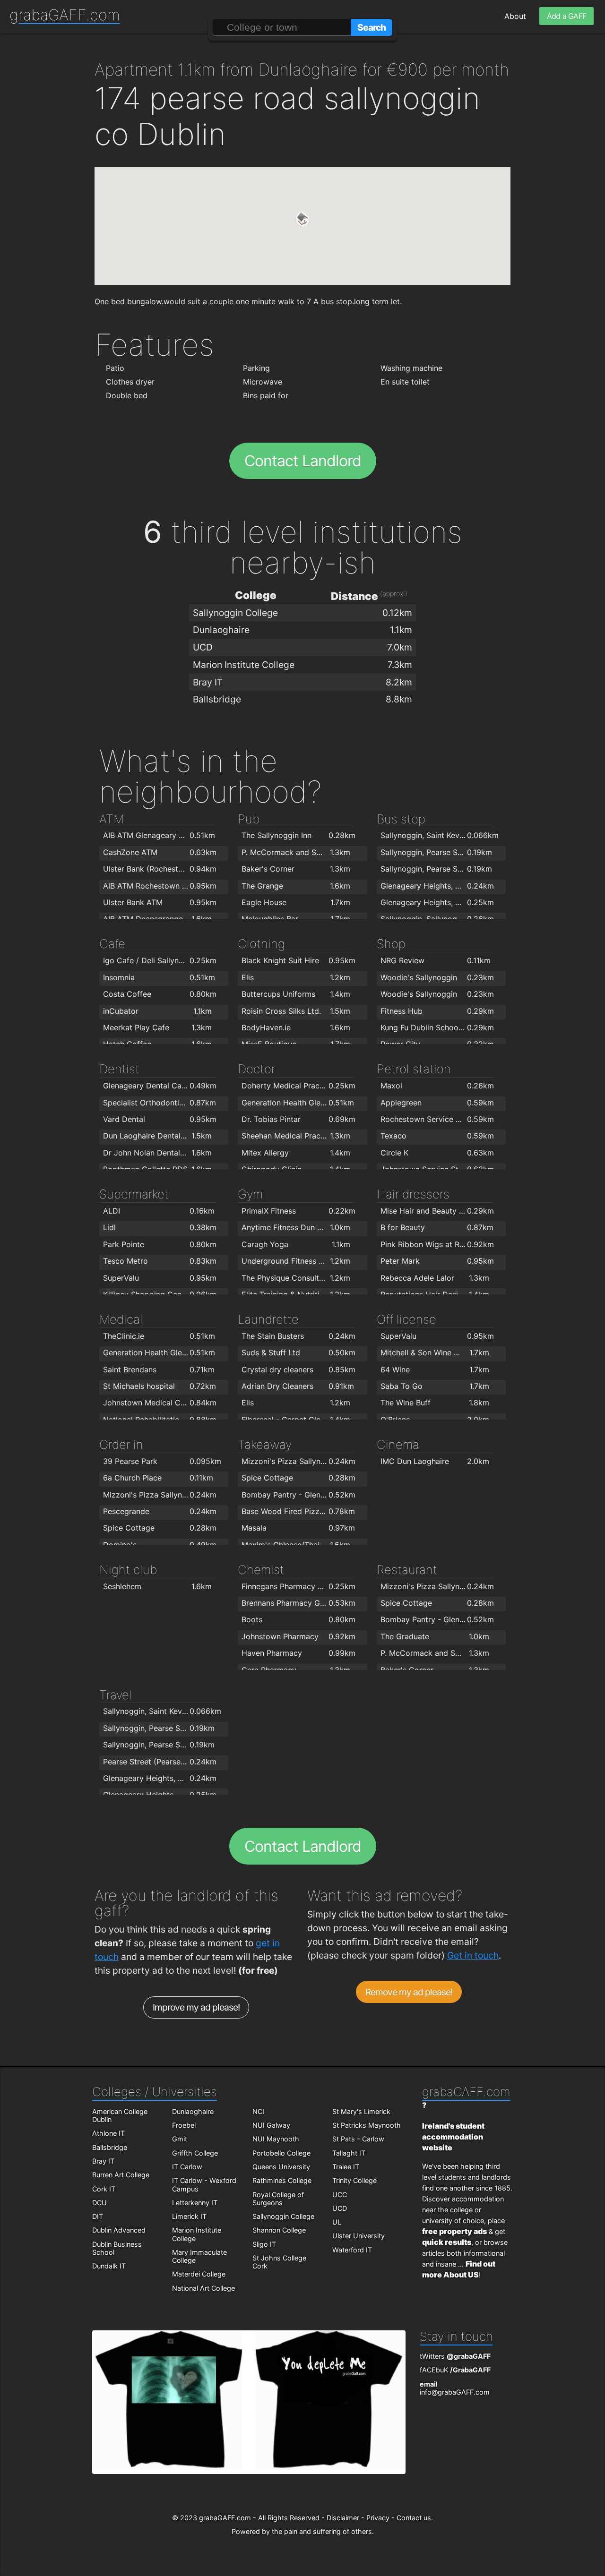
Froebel (184, 2125)
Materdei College (199, 2274)
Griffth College (195, 2153)
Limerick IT (189, 2216)
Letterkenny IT (195, 2203)
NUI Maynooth (276, 2139)
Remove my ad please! (409, 1992)
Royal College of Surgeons (278, 2199)
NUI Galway (271, 2125)
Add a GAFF (566, 16)
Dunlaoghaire (193, 2111)
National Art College (203, 2288)
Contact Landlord (303, 461)
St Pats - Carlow (358, 2139)
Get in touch (473, 1955)
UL (337, 2222)
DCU (99, 2203)
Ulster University (359, 2236)
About (515, 16)
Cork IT (104, 2189)
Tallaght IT (349, 2153)
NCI (258, 2111)
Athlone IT (108, 2133)
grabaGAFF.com (65, 15)
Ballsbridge (110, 2147)
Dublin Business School (117, 2248)
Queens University (281, 2167)
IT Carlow (187, 2167)
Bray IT (103, 2161)
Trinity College (354, 2180)
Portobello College (281, 2153)
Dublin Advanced (119, 2230)
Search (372, 27)
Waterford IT (352, 2250)
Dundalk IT (109, 2266)
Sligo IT (264, 2244)
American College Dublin (120, 2115)
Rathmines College (282, 2180)
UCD (340, 2208)
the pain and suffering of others (322, 2531)
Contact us (414, 2518)
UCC (340, 2195)
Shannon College (279, 2230)
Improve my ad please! (196, 2007)
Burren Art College (121, 2175)
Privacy (378, 2518)
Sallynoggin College (283, 2216)
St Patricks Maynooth (367, 2125)
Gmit (180, 2139)
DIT (98, 2216)
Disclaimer (343, 2518)
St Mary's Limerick (361, 2111)
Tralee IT (346, 2167)
